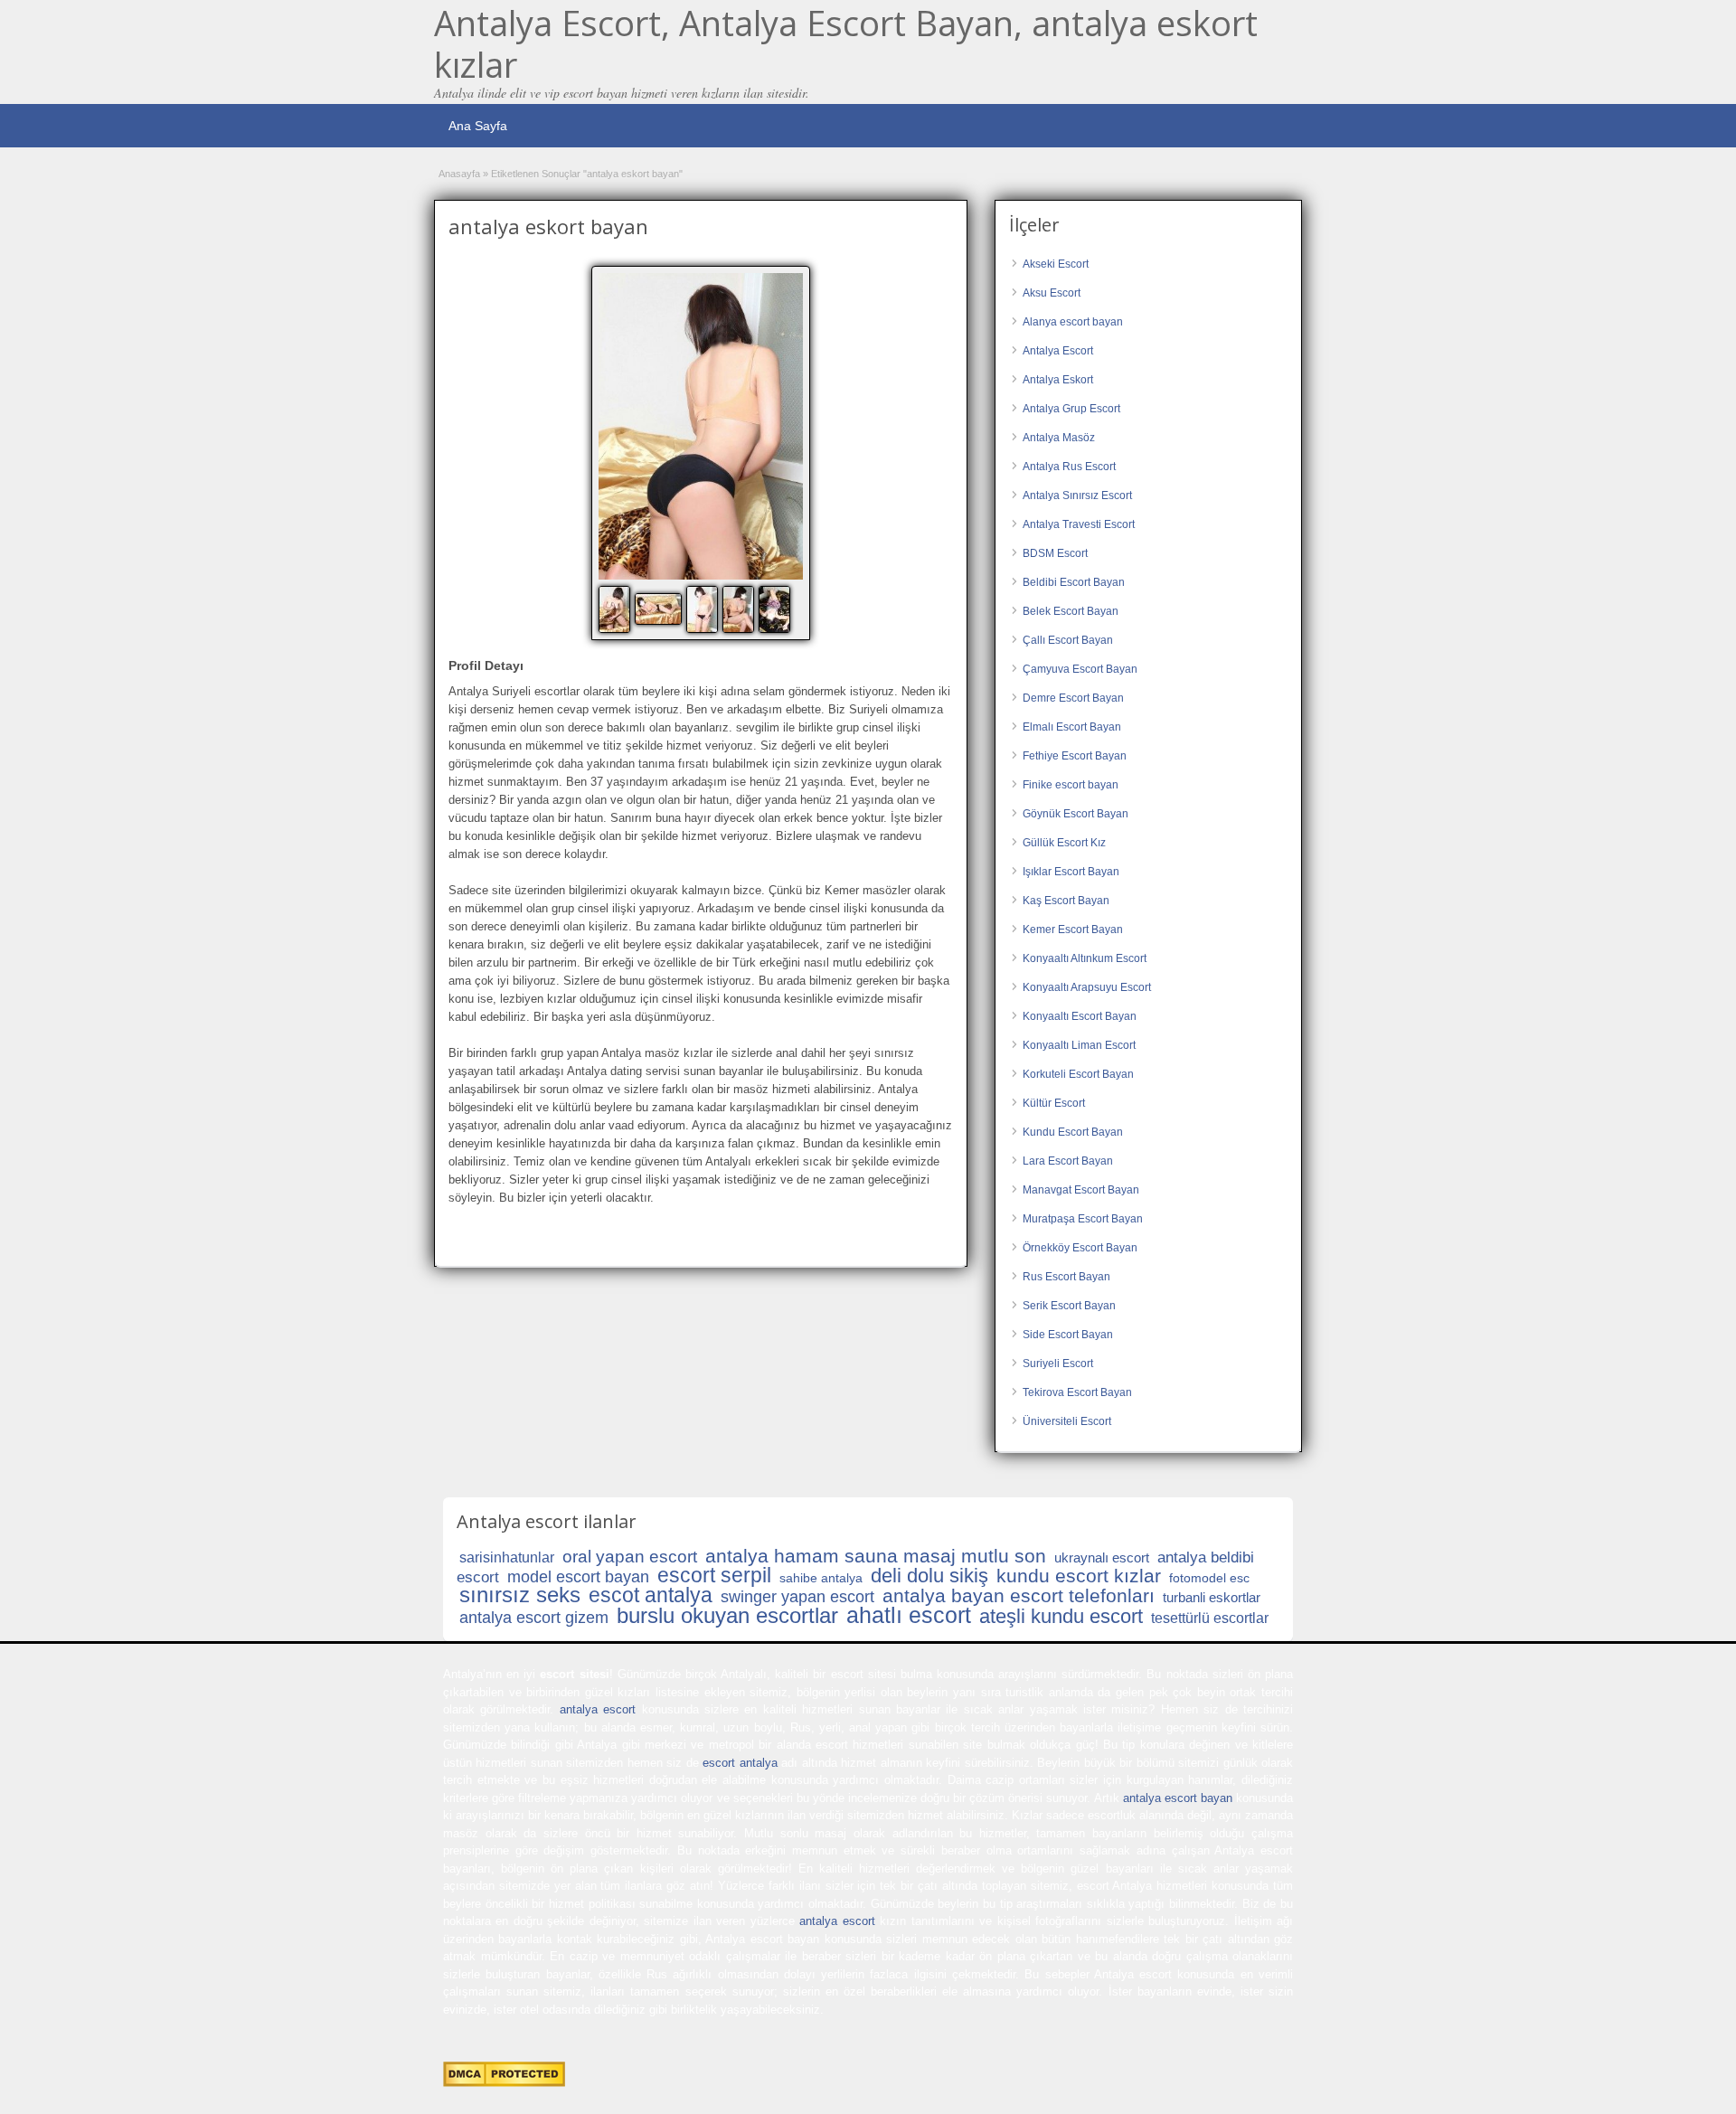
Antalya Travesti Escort (1079, 524)
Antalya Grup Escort (1071, 409)
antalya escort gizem (534, 1618)
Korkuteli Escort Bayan (1078, 1074)
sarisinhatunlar (507, 1557)
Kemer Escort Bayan (1073, 930)
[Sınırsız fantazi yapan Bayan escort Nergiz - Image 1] (617, 609)
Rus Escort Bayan (1066, 1277)
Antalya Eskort (1058, 380)
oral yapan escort (630, 1557)
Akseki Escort (1056, 264)
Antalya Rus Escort (1069, 467)
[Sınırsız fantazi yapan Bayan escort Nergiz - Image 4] (741, 609)
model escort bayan (578, 1577)
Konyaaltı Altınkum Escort (1085, 958)
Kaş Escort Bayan (1066, 901)
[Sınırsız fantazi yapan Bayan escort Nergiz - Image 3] (704, 609)
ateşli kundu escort (1061, 1616)
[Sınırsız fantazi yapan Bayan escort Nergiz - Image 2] (660, 609)
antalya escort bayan (1178, 1798)
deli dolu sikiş (929, 1576)
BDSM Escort (1055, 553)
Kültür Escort (1054, 1103)
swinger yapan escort (797, 1597)
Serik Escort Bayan (1069, 1306)
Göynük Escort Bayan (1076, 814)
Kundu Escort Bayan (1073, 1132)
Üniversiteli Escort (1067, 1421)
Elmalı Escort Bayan (1072, 727)
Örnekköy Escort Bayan (1080, 1248)
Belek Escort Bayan (1071, 611)
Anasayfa (459, 174)
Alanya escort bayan (1073, 322)
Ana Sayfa (478, 126)
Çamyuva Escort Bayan (1080, 669)
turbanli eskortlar (1212, 1597)
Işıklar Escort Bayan (1071, 872)
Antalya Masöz (1059, 438)
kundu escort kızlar (1079, 1576)
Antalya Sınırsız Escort (1077, 495)
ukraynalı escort (1102, 1557)
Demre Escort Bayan (1073, 698)
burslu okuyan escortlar (727, 1615)
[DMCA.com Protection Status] (504, 2083)
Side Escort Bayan (1068, 1335)
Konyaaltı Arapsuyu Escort (1087, 987)
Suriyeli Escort (1058, 1364)
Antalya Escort (1058, 351)
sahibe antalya (821, 1578)
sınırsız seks (520, 1595)
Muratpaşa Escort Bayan (1083, 1219)
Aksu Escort (1052, 293)
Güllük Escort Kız (1064, 843)
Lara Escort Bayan (1068, 1161)
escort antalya (740, 1763)
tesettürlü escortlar (1210, 1618)
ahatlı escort (909, 1615)
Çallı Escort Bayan (1068, 640)
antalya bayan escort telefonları (1019, 1595)
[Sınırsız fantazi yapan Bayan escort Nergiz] (701, 426)
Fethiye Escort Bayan (1075, 756)
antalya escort (598, 1709)
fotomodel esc (1209, 1578)
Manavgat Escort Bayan (1081, 1190)
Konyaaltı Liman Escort (1079, 1045)
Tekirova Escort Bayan (1077, 1392)
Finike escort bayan (1071, 785)
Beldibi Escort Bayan (1074, 582)
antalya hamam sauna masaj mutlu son (876, 1556)
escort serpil (714, 1575)
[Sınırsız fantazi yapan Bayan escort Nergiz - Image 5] (777, 609)
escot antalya (651, 1595)
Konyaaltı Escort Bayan (1080, 1016)
